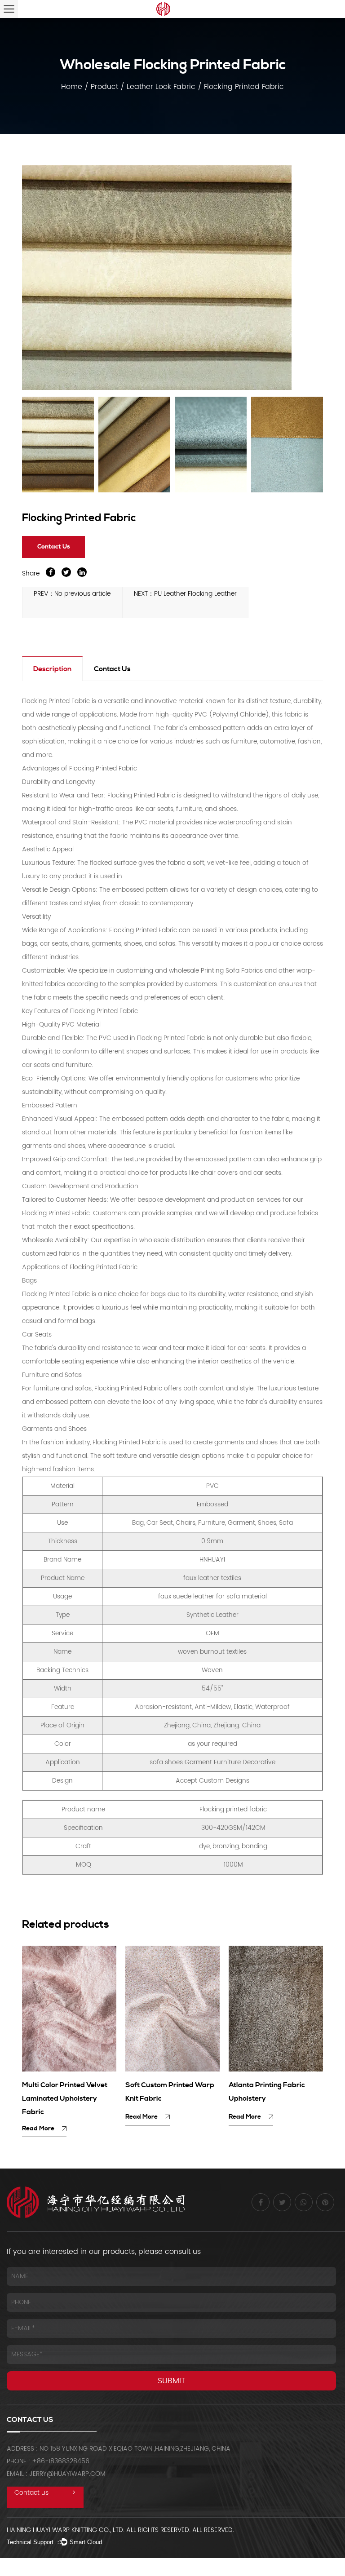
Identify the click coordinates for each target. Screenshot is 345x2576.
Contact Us (54, 547)
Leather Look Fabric (161, 87)
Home (72, 87)
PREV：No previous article (72, 594)
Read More (39, 2117)
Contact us (45, 2493)
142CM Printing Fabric (266, 2085)
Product (104, 87)
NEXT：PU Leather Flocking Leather (185, 594)
